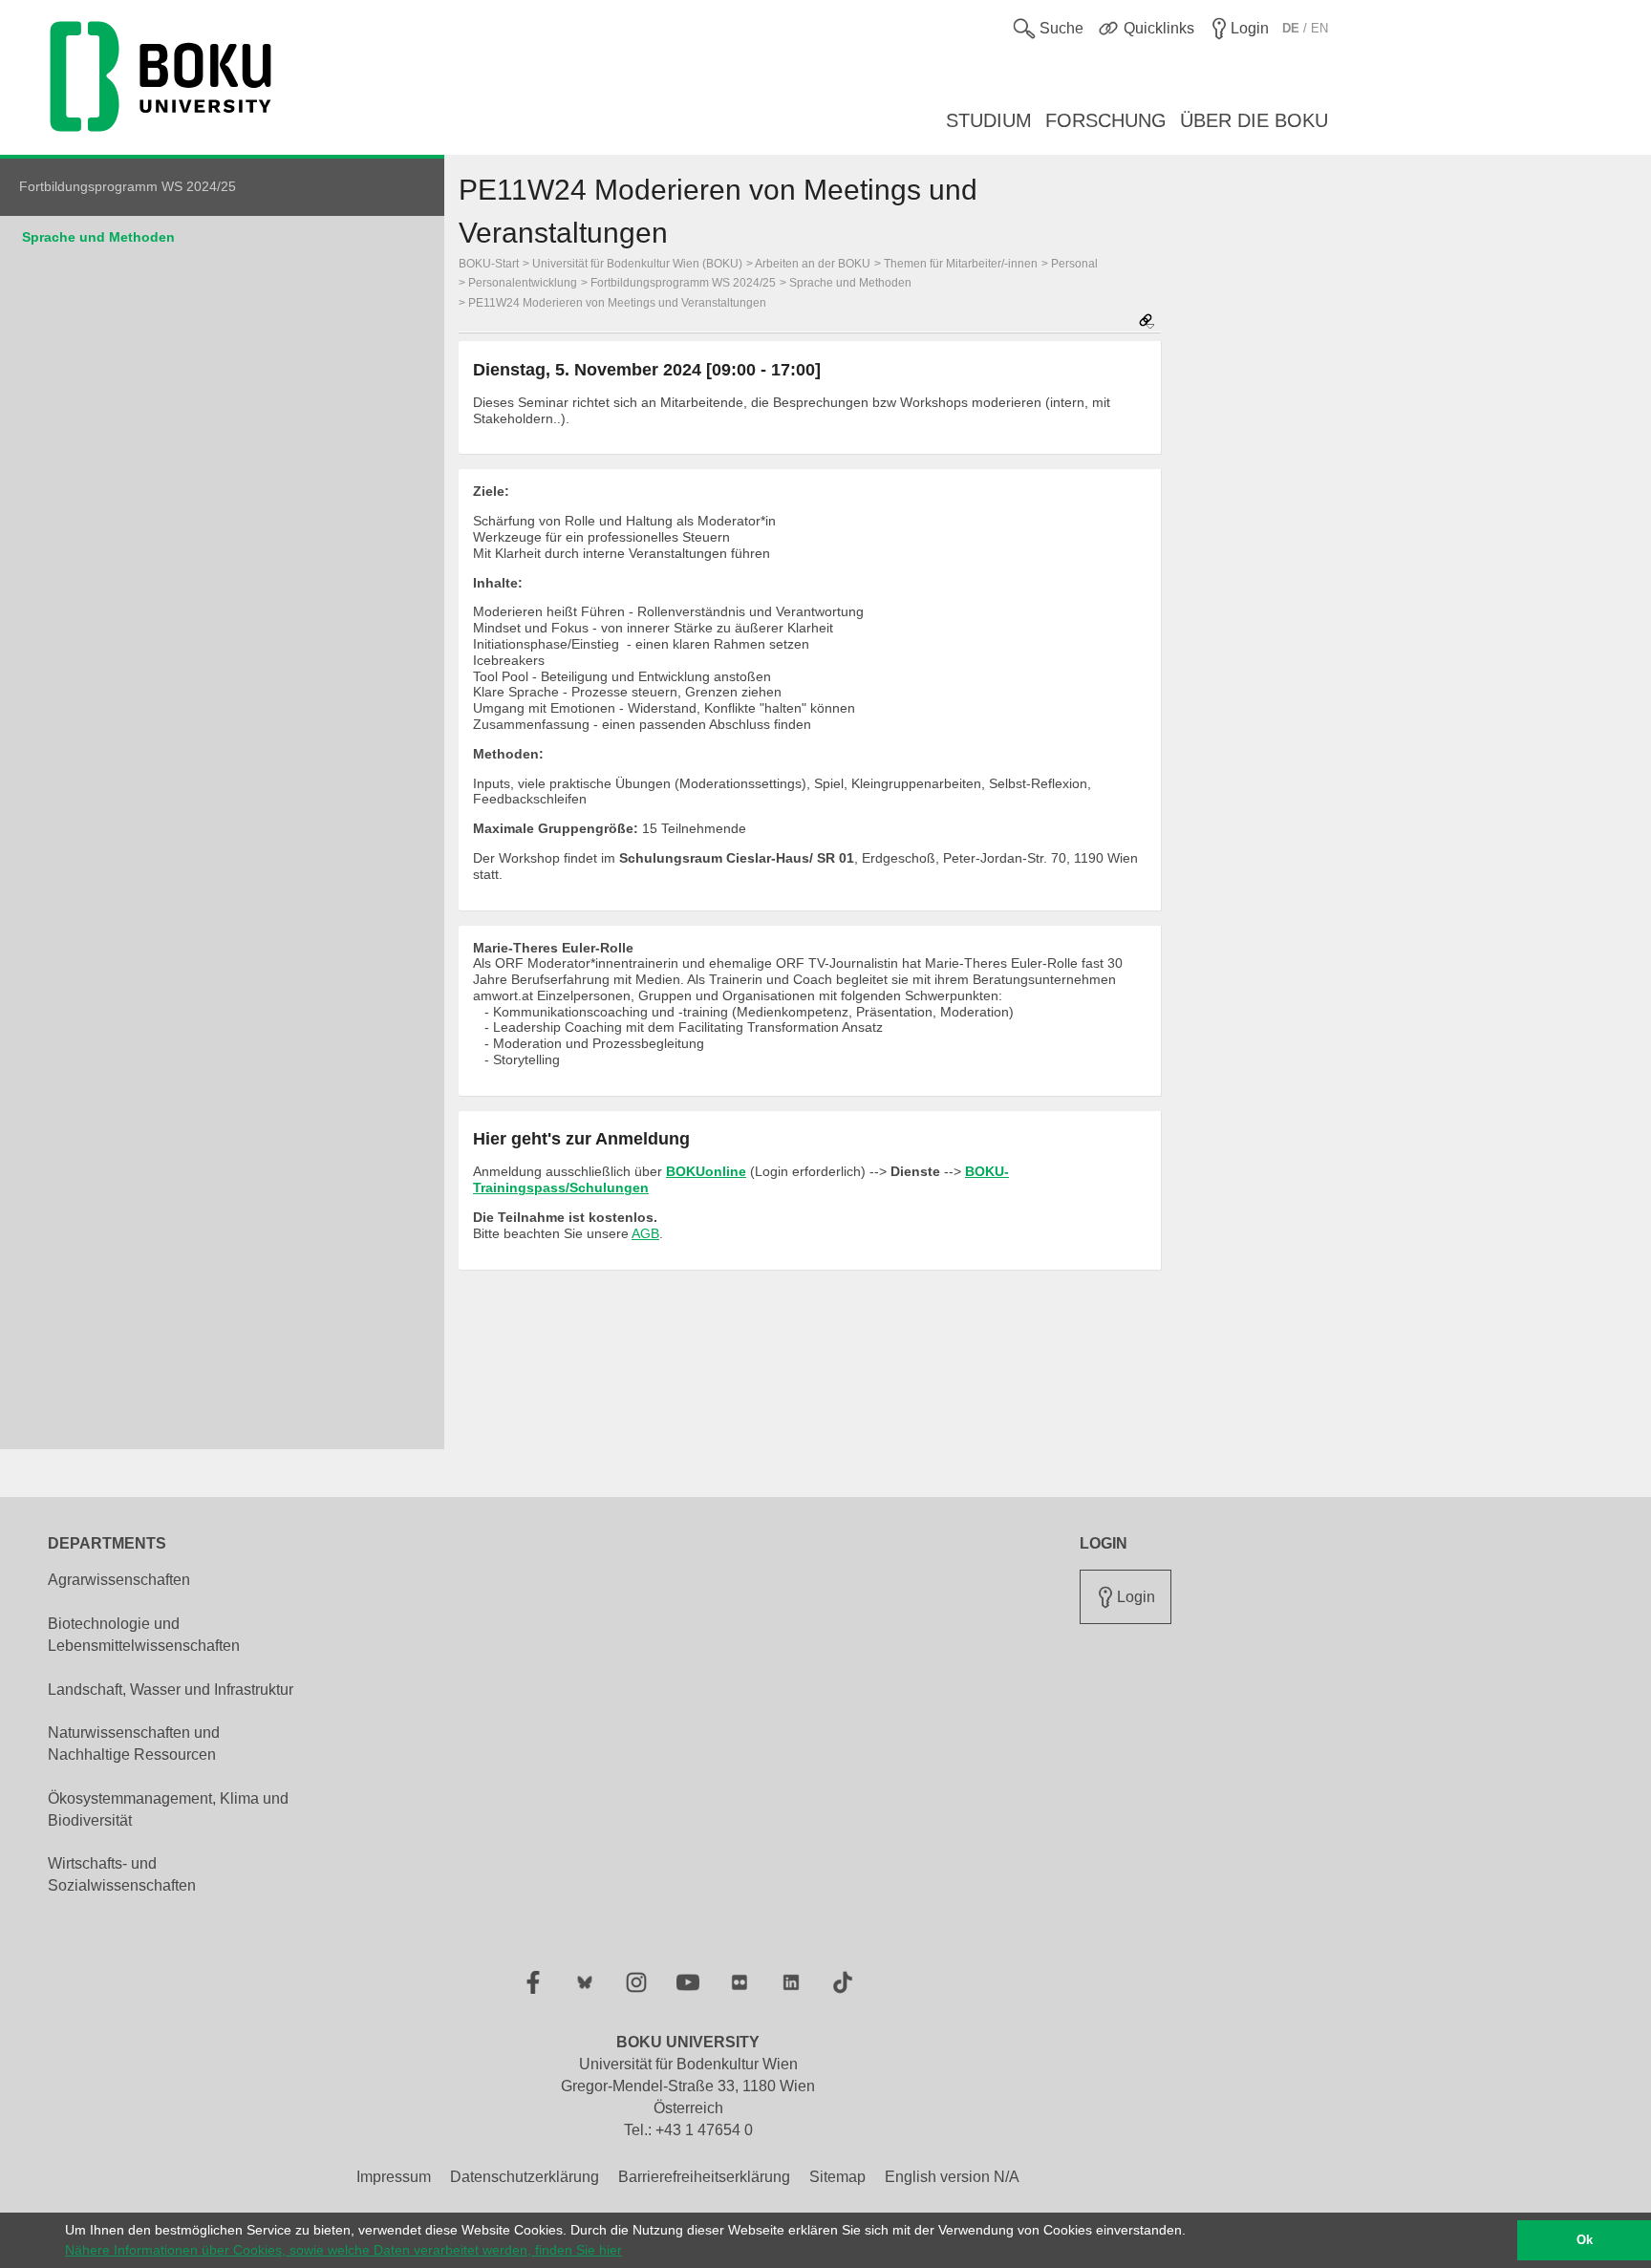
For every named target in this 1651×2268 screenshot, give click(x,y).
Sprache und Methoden (98, 237)
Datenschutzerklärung (525, 2177)
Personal (1074, 264)
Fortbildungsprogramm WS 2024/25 (683, 283)
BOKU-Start (489, 264)
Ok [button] (1585, 2240)
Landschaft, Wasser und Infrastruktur (171, 1690)
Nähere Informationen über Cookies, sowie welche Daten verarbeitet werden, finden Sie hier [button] (343, 2250)
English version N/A (952, 2177)
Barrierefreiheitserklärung (704, 2177)
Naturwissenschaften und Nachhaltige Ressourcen (134, 1744)
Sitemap (837, 2177)
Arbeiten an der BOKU (813, 264)
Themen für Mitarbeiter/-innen (961, 264)
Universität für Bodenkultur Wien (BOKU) (637, 264)
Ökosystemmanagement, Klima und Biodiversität (168, 1809)
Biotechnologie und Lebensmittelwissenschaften (144, 1635)
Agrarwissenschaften (119, 1580)
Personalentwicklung (523, 283)
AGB (645, 1233)
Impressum (394, 2177)
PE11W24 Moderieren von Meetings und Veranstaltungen (617, 303)
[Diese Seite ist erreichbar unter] (1147, 322)
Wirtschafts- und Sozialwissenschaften (122, 1874)
